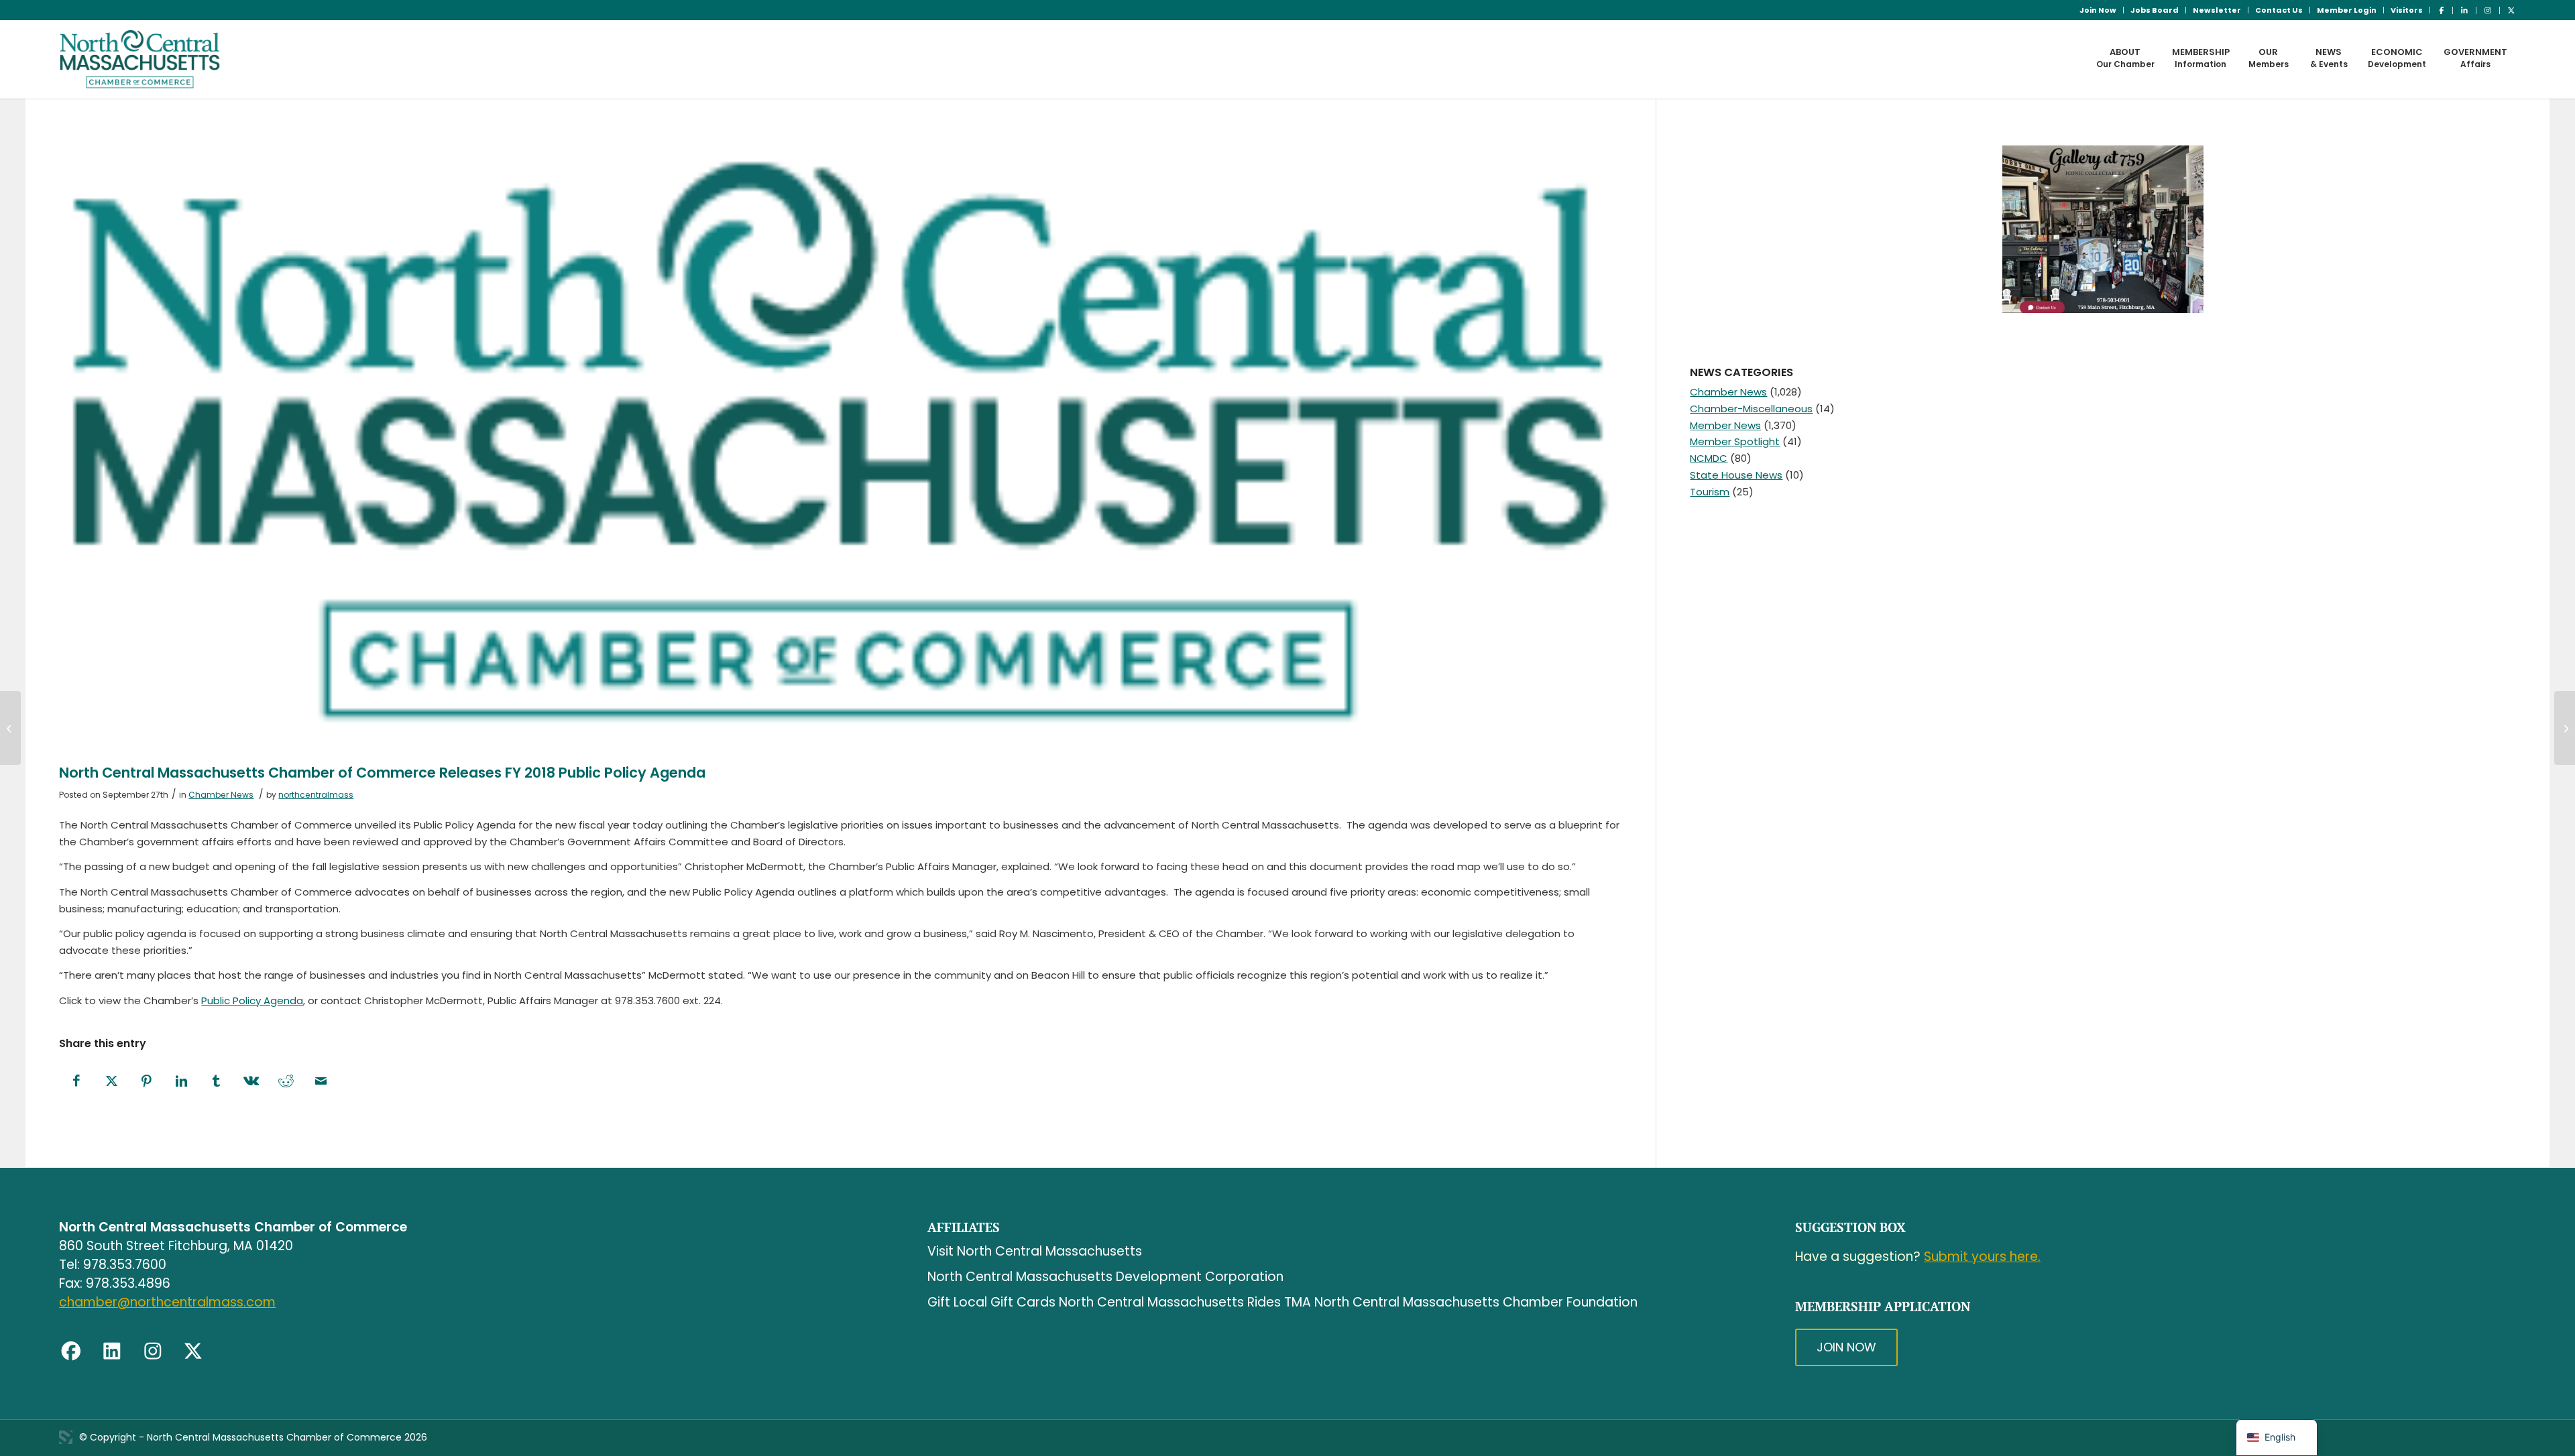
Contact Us (2279, 10)
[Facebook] (71, 1351)
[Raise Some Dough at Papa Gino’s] (10, 728)
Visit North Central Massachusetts (1035, 1251)
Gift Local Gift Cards (991, 1302)
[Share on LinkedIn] (181, 1082)
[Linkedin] (112, 1351)
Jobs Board (2155, 10)
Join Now (2098, 10)
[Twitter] (193, 1351)
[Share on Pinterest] (146, 1082)
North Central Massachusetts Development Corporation (1105, 1277)
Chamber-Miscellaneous (1751, 409)
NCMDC (1709, 458)
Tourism (1710, 492)
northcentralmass (316, 795)
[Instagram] (153, 1351)
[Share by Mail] (321, 1082)
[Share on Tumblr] (216, 1082)
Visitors (2407, 10)
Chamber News (221, 795)
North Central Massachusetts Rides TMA (1185, 1302)
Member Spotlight (1735, 441)
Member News (1725, 425)
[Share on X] (111, 1082)
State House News (1736, 475)
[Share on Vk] (251, 1082)
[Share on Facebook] (76, 1082)
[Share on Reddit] (286, 1082)
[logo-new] (140, 59)
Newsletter (2217, 10)
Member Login (2347, 10)
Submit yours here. (1982, 1257)
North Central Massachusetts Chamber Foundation (1476, 1302)
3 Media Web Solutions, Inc (66, 1437)
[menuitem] (2098, 10)
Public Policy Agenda (252, 1000)
